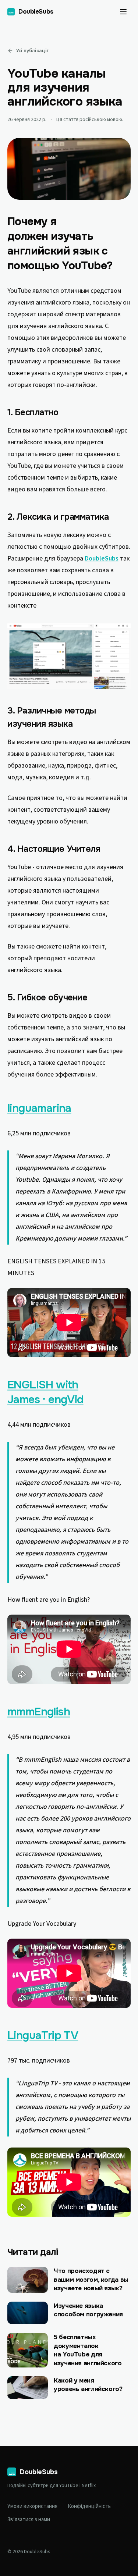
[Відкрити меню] (123, 12)
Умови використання (32, 2506)
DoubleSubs (102, 558)
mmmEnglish (39, 1712)
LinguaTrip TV (43, 2035)
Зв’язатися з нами (29, 2520)
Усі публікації (32, 51)
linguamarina (39, 1108)
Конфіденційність (89, 2506)
